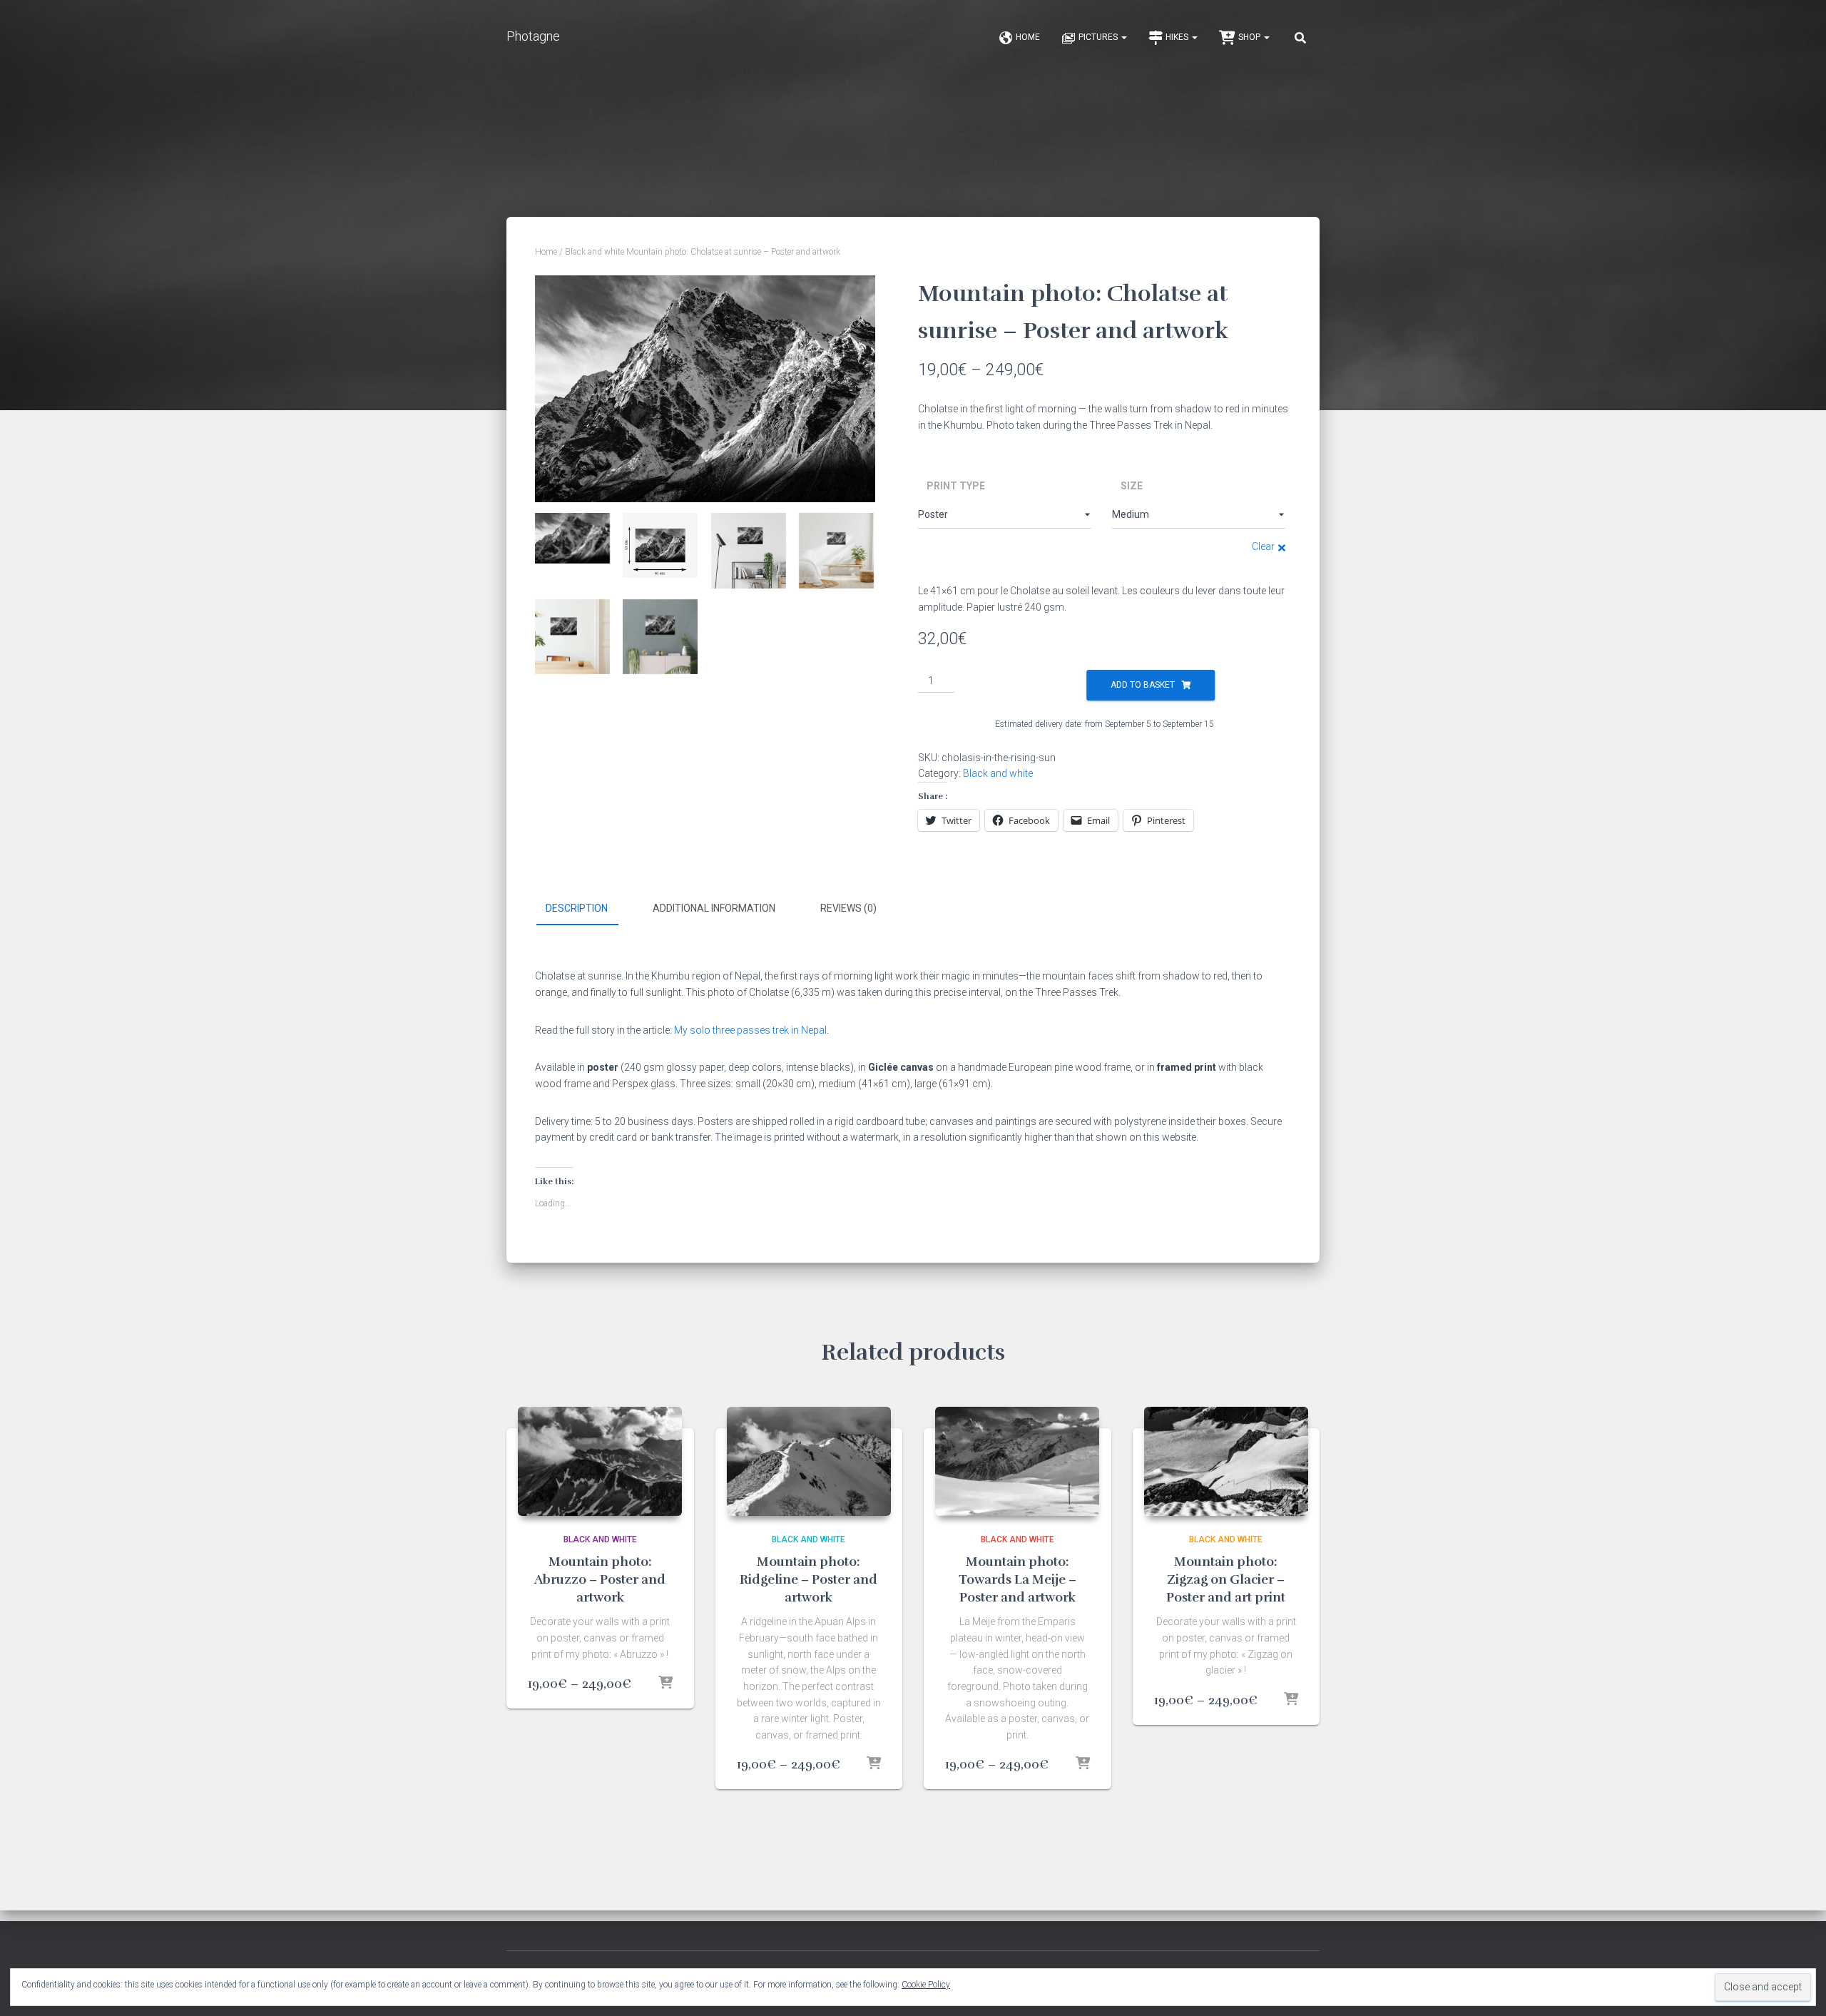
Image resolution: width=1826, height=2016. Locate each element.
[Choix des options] (665, 1684)
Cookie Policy (926, 1985)
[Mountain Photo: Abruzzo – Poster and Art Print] (600, 1461)
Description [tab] (577, 908)
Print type (956, 486)
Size (1132, 486)
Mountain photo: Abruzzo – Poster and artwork (600, 1579)
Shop (1250, 37)
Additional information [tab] (714, 908)
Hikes (1178, 37)
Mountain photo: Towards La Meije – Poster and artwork (1017, 1579)
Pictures (1099, 37)
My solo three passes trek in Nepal (750, 1030)
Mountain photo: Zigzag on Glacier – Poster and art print (1226, 1579)
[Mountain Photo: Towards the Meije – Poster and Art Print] (1017, 1461)
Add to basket (1143, 685)
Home (1028, 37)
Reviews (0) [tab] (848, 908)
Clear (1263, 546)
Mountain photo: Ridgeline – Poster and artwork (809, 1579)
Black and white (595, 252)
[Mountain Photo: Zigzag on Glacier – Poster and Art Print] (1226, 1461)
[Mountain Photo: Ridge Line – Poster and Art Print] (809, 1461)
